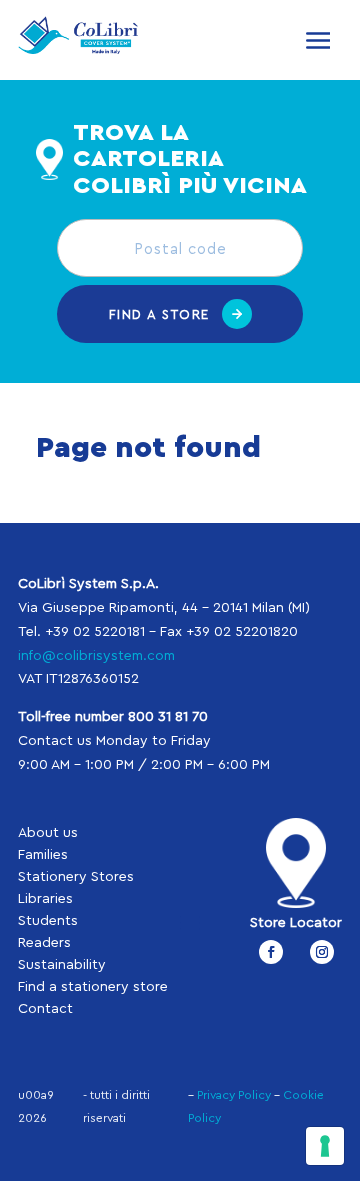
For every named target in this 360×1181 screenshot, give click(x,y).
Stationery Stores (76, 877)
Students (48, 921)
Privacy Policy (234, 1095)
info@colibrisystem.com (96, 656)
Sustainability (62, 965)
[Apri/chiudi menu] (318, 40)
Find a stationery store (93, 987)
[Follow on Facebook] (271, 952)
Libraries (45, 899)
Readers (44, 943)
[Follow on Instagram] (322, 952)
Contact (45, 1009)
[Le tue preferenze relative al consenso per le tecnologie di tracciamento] (325, 1146)
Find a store (159, 314)
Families (43, 855)
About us (48, 833)
